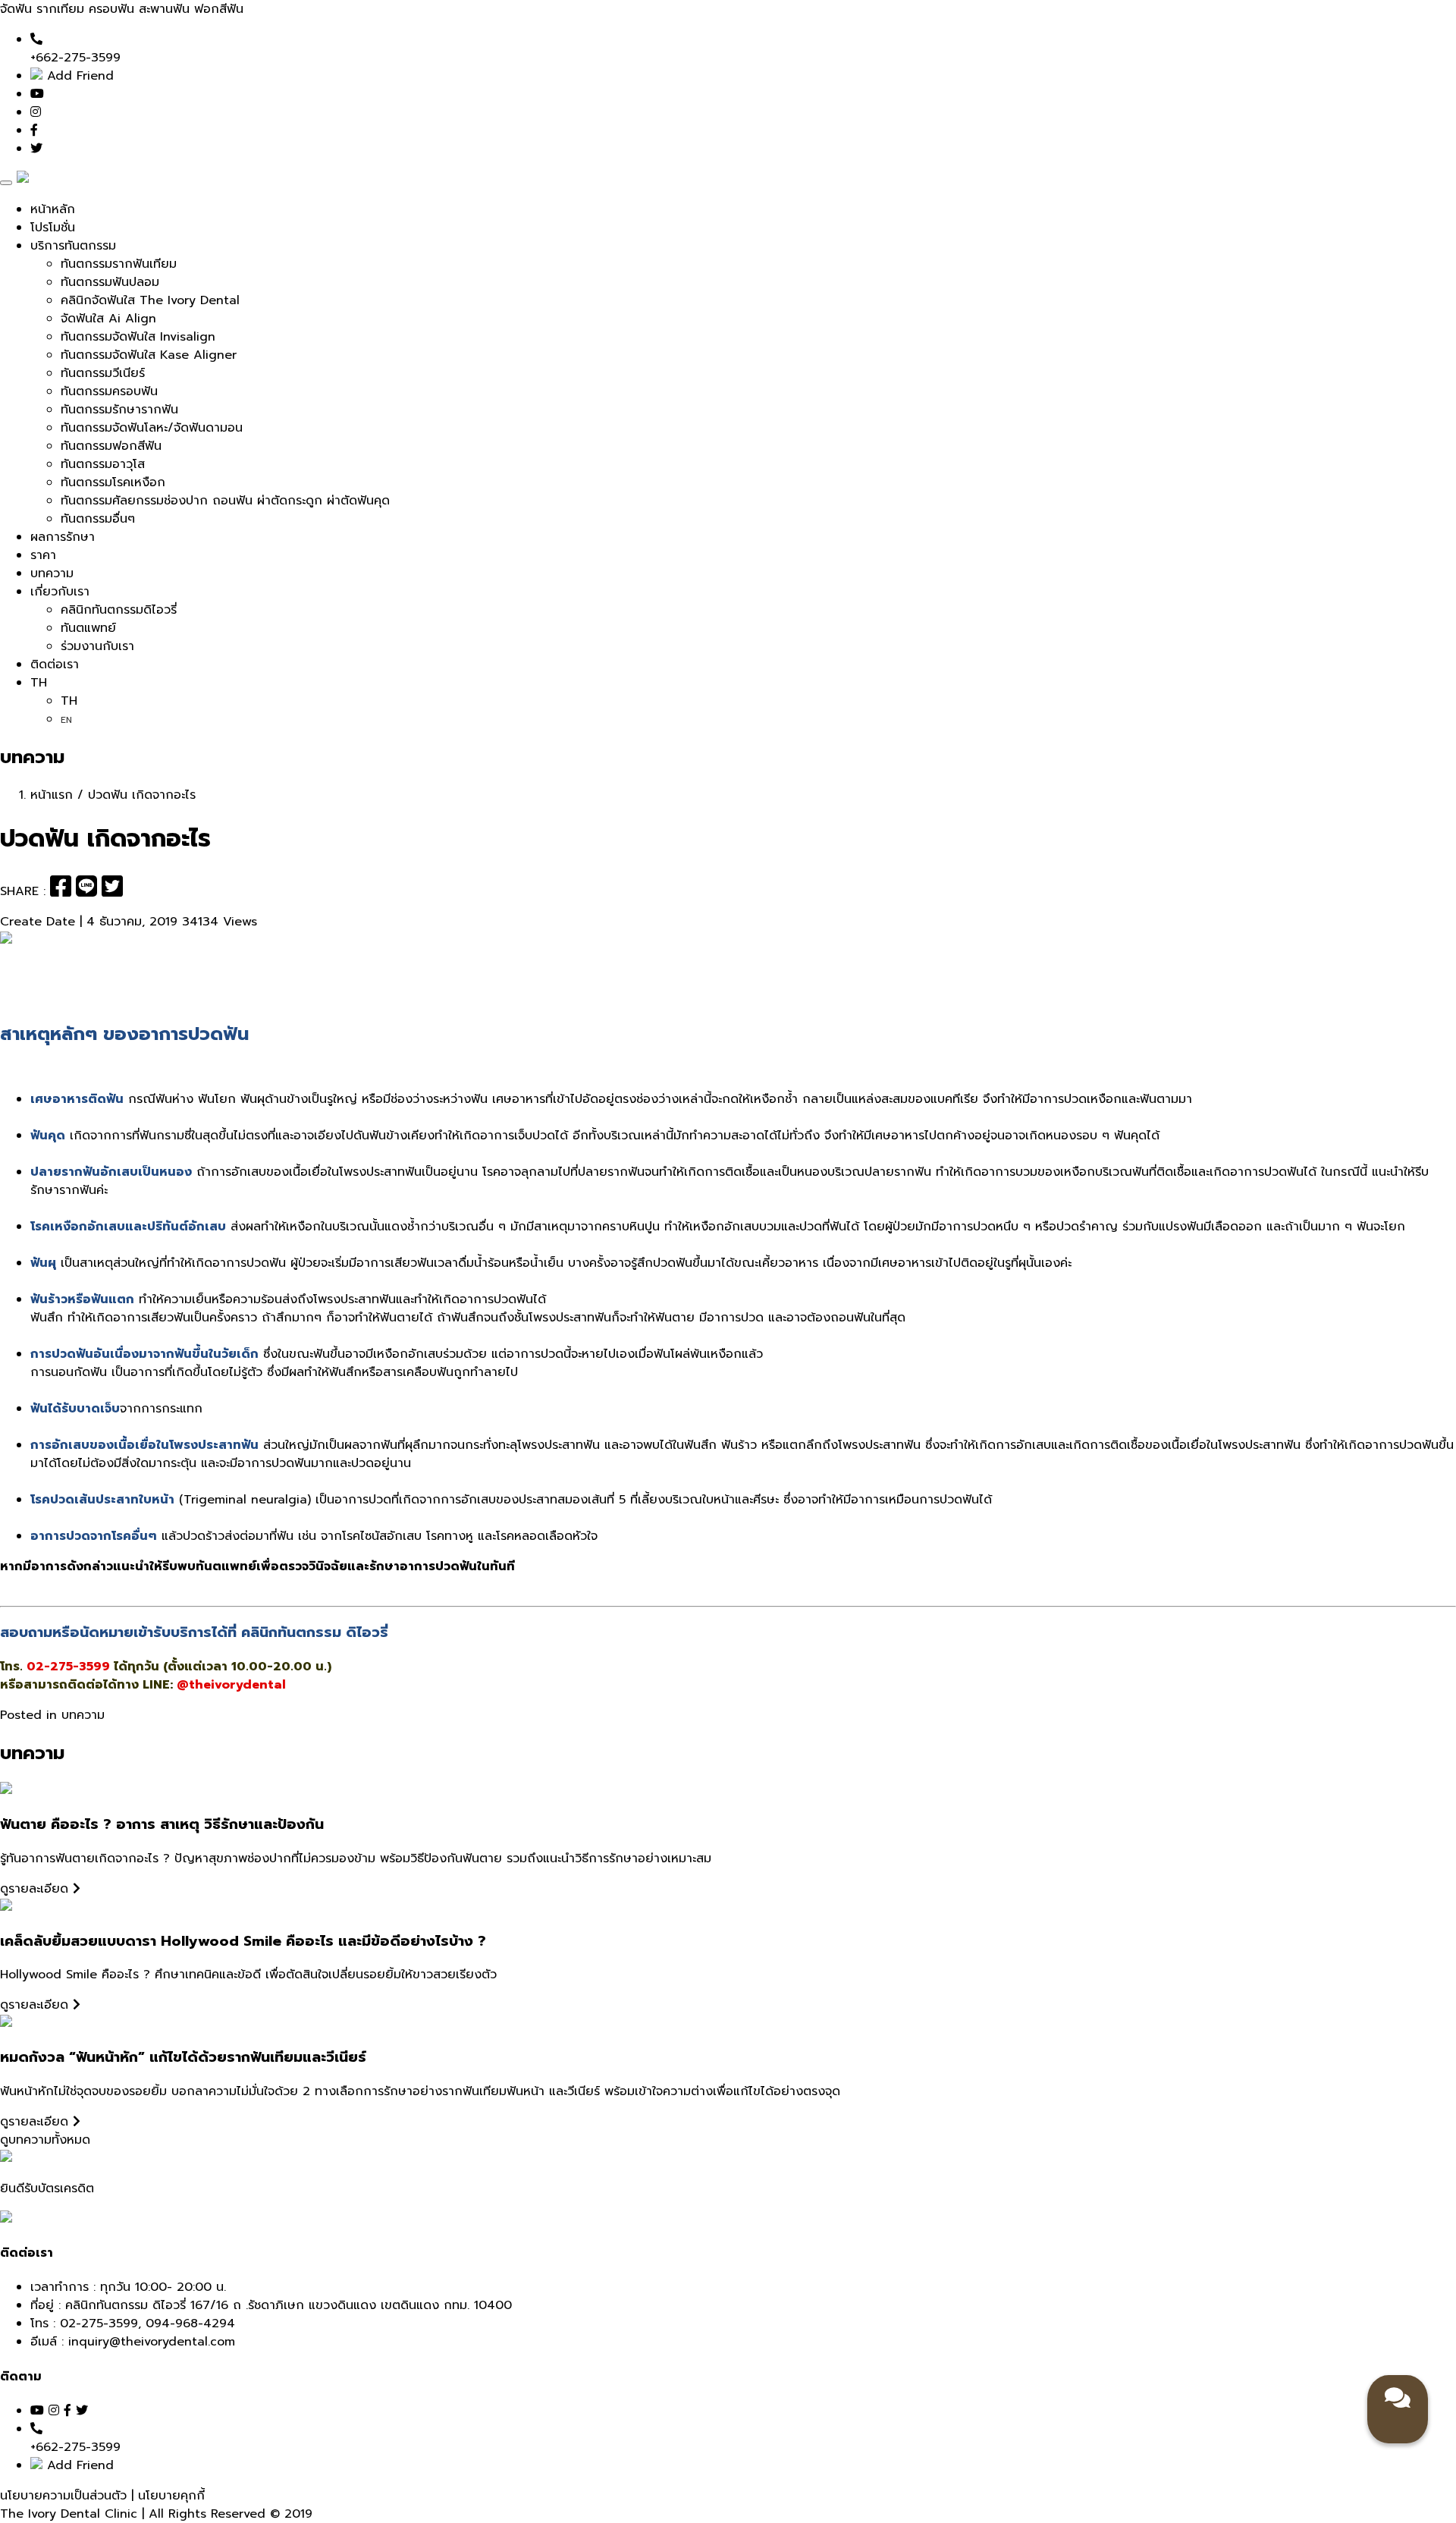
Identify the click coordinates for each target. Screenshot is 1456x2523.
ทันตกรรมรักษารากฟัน (119, 410)
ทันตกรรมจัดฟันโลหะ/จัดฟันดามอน (152, 428)
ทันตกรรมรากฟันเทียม (119, 264)
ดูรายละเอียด (36, 1889)
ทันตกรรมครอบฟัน (109, 391)
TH (39, 683)
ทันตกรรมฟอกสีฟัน (111, 446)
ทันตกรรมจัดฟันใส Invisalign (138, 337)
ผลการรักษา (63, 537)
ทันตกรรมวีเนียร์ (103, 373)
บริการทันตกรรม (73, 246)
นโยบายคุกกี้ (171, 2496)
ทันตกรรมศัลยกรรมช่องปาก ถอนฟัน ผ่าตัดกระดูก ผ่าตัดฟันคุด (225, 501)
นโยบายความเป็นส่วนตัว (66, 2496)
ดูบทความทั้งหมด (45, 2140)
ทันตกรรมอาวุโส (103, 464)
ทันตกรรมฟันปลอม (110, 282)
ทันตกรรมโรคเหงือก (113, 482)
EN (66, 720)
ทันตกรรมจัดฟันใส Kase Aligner (149, 355)
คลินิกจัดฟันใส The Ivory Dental (150, 300)
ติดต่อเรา (55, 665)
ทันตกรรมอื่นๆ (98, 519)
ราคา (43, 555)
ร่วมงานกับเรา (97, 646)
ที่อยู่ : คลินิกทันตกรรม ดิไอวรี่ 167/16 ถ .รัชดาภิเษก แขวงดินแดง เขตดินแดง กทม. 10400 (271, 2305)
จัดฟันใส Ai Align (108, 319)
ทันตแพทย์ (88, 628)
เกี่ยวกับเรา (60, 592)
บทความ (52, 573)
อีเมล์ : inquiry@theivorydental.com (133, 2342)
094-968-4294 (190, 2323)
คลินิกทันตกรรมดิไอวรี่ (119, 610)
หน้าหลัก (53, 209)
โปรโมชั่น (53, 228)
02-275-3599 (99, 2323)
